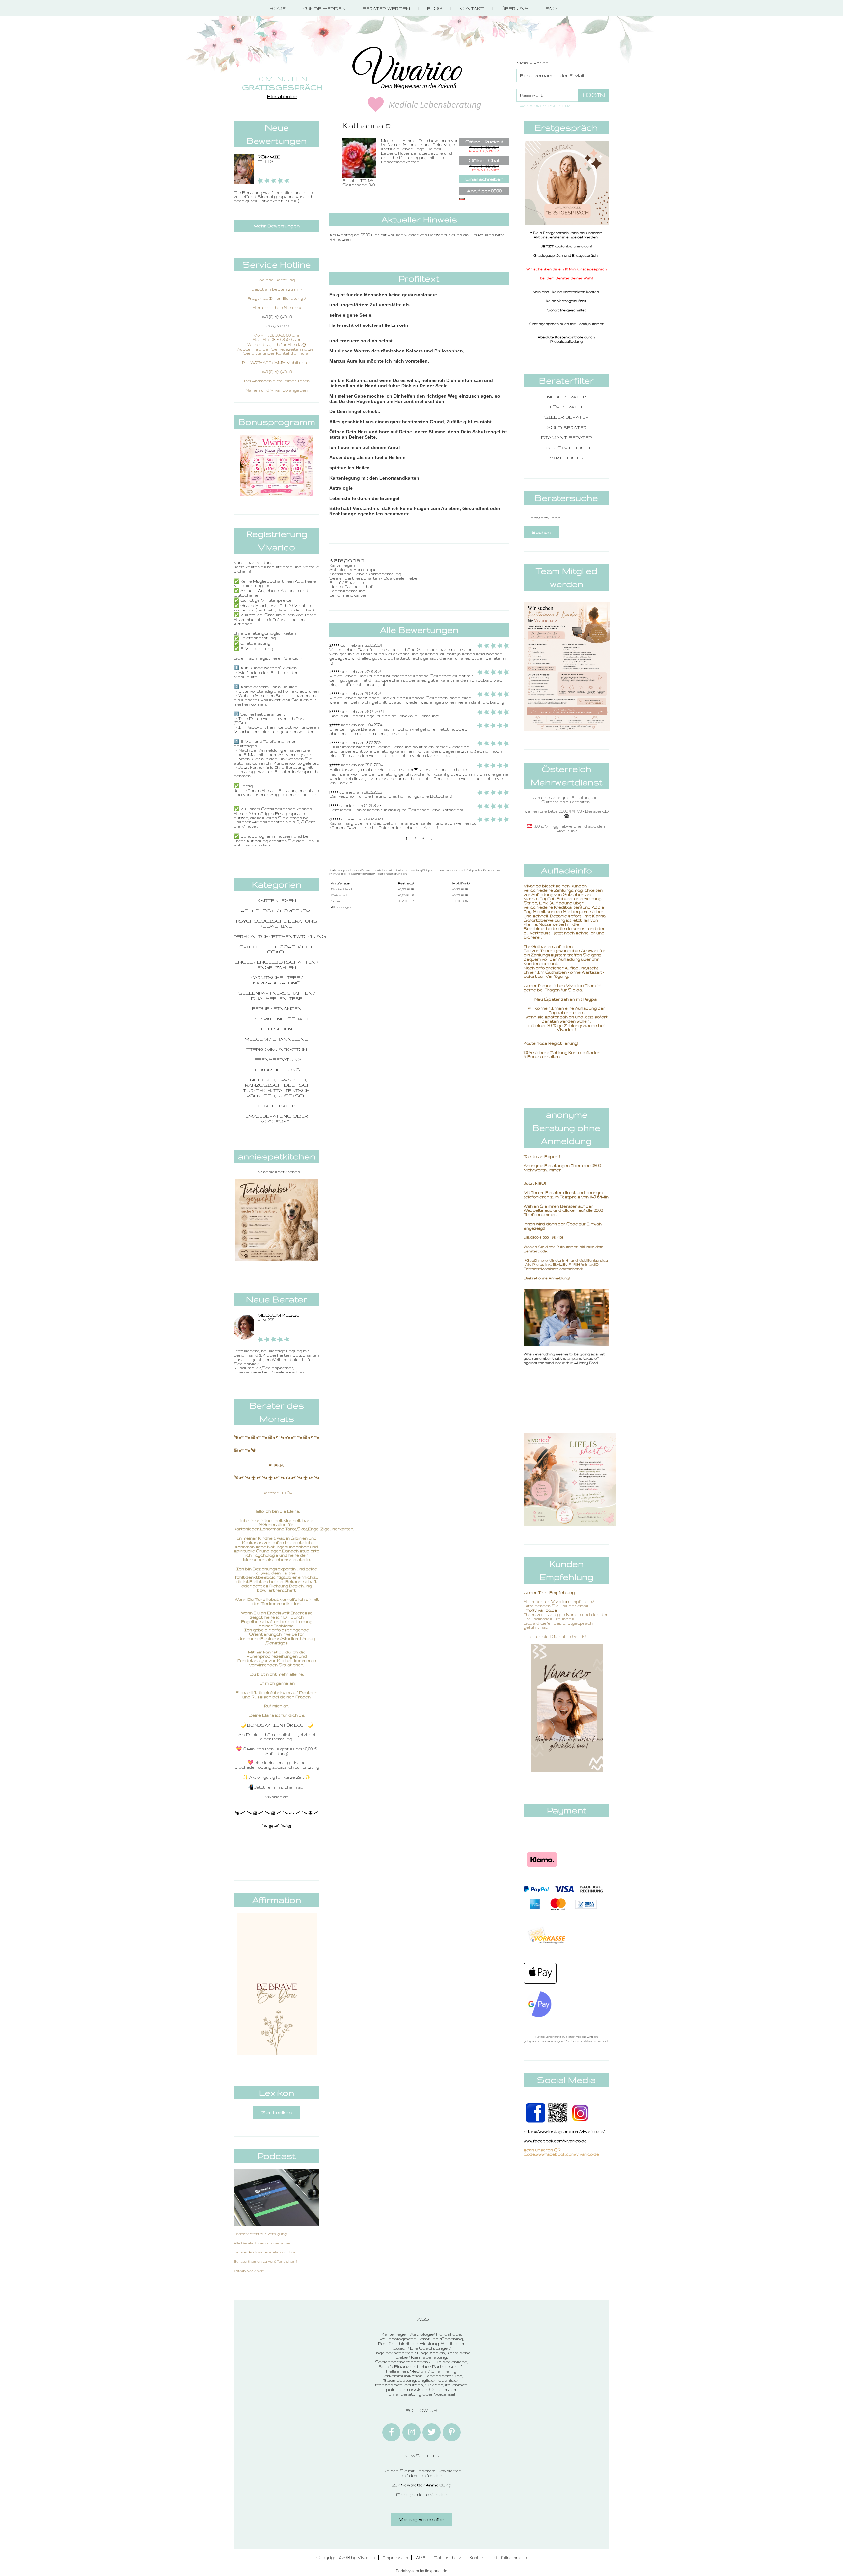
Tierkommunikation (277, 1049)
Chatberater (277, 1106)
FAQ (551, 8)
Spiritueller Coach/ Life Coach (277, 949)
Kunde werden (324, 8)
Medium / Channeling (277, 1039)
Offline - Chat (484, 160)
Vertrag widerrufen (422, 2519)
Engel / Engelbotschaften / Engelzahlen (277, 965)
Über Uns (515, 8)
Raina (266, 1315)
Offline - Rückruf (484, 142)
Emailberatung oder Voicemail (277, 1119)
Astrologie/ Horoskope (277, 911)
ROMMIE (269, 157)
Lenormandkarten (348, 595)
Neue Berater (567, 397)
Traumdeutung (277, 1070)
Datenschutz (448, 2557)
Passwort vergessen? (545, 106)
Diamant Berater (567, 437)
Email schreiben (484, 179)
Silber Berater (567, 417)
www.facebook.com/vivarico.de (555, 2141)
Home (278, 8)
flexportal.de (436, 2571)
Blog (435, 8)
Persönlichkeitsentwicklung (280, 936)
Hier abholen (282, 96)
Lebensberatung (277, 1059)
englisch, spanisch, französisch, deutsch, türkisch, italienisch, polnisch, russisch (277, 1088)
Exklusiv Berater (566, 448)
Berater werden (386, 8)
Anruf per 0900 (484, 191)
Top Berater (566, 407)
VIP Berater (567, 458)
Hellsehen (277, 1029)
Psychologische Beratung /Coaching (277, 924)
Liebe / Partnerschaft (277, 1019)
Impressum (395, 2557)
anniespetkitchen (282, 1172)
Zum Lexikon (277, 2112)
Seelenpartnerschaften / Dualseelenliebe (277, 996)
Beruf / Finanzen (277, 1008)
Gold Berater (567, 427)
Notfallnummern (510, 2557)
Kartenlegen (277, 900)
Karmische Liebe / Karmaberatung (277, 980)
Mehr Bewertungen (277, 226)
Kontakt (472, 8)
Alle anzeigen (341, 907)
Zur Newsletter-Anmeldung (422, 2485)
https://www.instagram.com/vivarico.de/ (564, 2132)
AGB (421, 2557)
